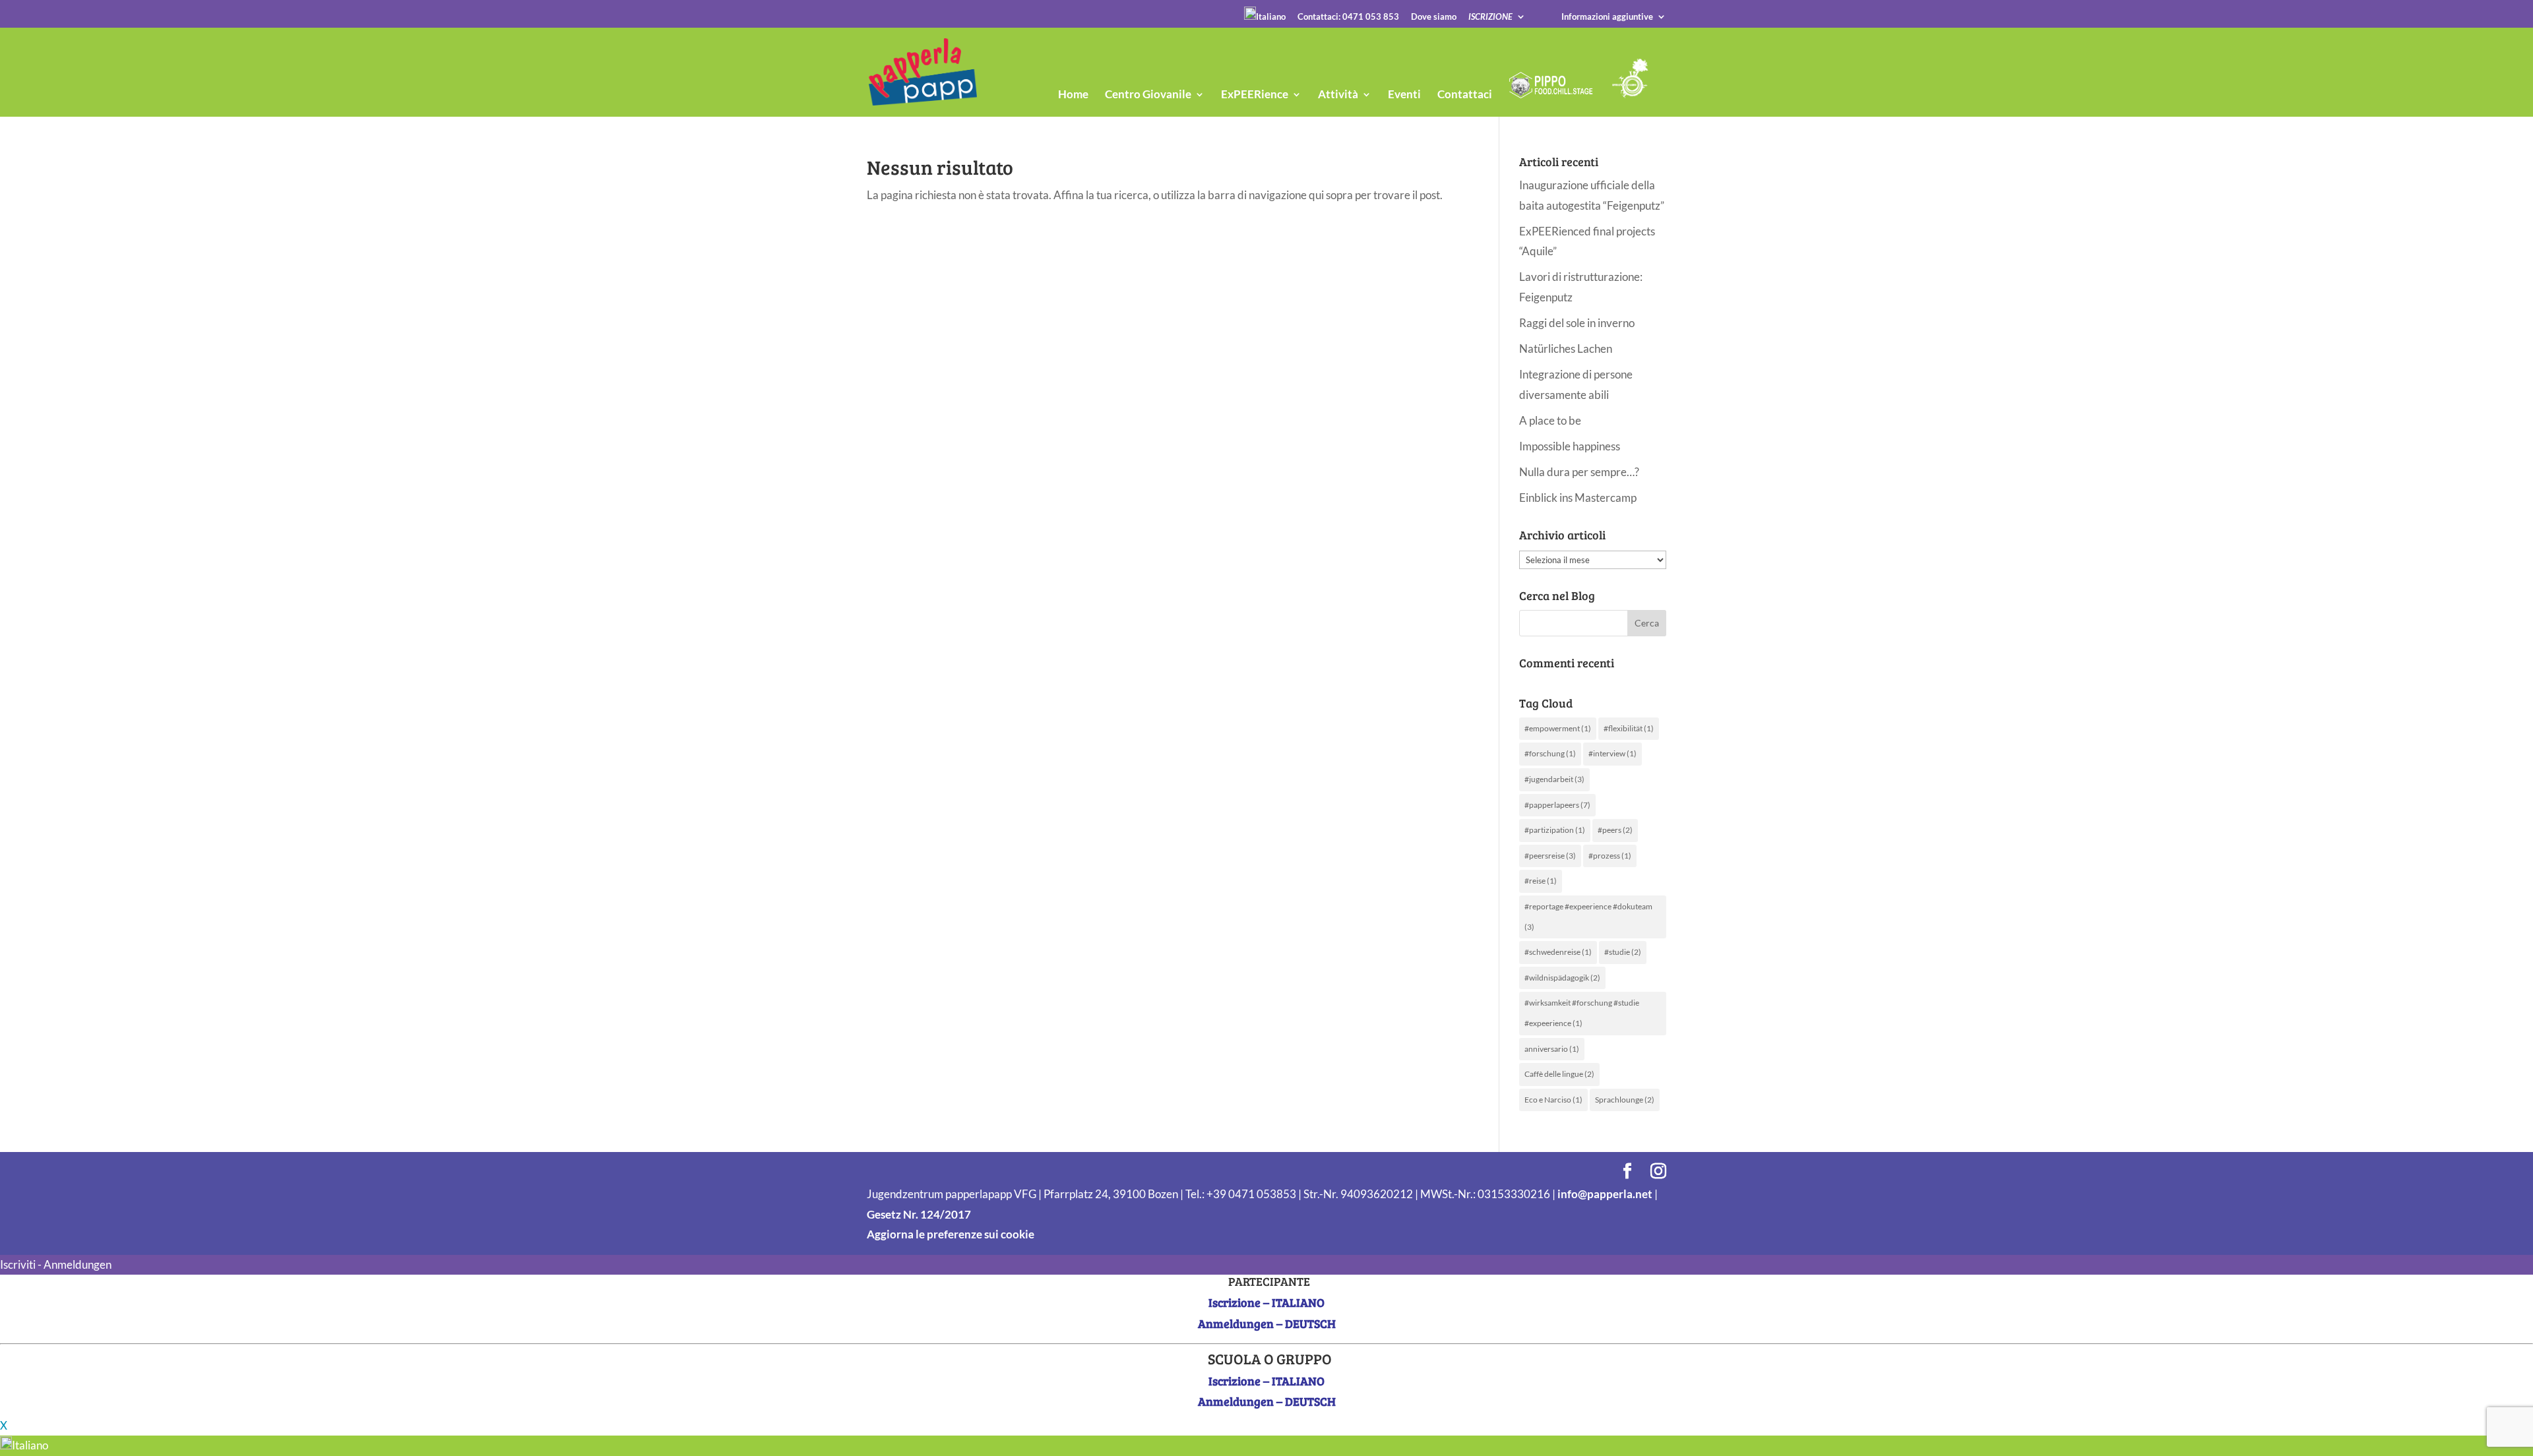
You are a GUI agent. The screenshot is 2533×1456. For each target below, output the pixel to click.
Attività (1338, 95)
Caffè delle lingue (1559, 1074)
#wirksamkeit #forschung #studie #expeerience (1582, 1013)
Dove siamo (1434, 17)
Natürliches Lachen (1566, 349)
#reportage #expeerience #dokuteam (1588, 917)
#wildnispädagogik (1562, 978)
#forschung (1550, 753)
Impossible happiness (1570, 446)
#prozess (1610, 856)
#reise (1541, 881)
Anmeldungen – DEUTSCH (1267, 1323)
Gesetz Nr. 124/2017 (919, 1214)
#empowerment (1558, 728)
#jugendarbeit (1554, 779)
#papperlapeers (1557, 805)
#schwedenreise (1558, 952)
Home (1073, 95)
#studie (1623, 952)
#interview (1612, 753)
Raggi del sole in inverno (1577, 323)
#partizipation (1555, 830)
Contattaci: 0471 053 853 (1348, 17)
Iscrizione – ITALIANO (1266, 1302)
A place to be (1550, 420)
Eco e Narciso (1553, 1100)
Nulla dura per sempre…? (1579, 472)
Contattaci (1465, 95)
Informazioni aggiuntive (1607, 17)
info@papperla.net (1605, 1194)
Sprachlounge (1625, 1100)
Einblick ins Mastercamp (1578, 498)
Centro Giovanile (1148, 95)
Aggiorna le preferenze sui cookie (951, 1234)
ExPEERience (1255, 95)
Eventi (1404, 95)
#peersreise (1550, 856)
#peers (1615, 830)
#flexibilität (1629, 728)
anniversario (1552, 1049)
